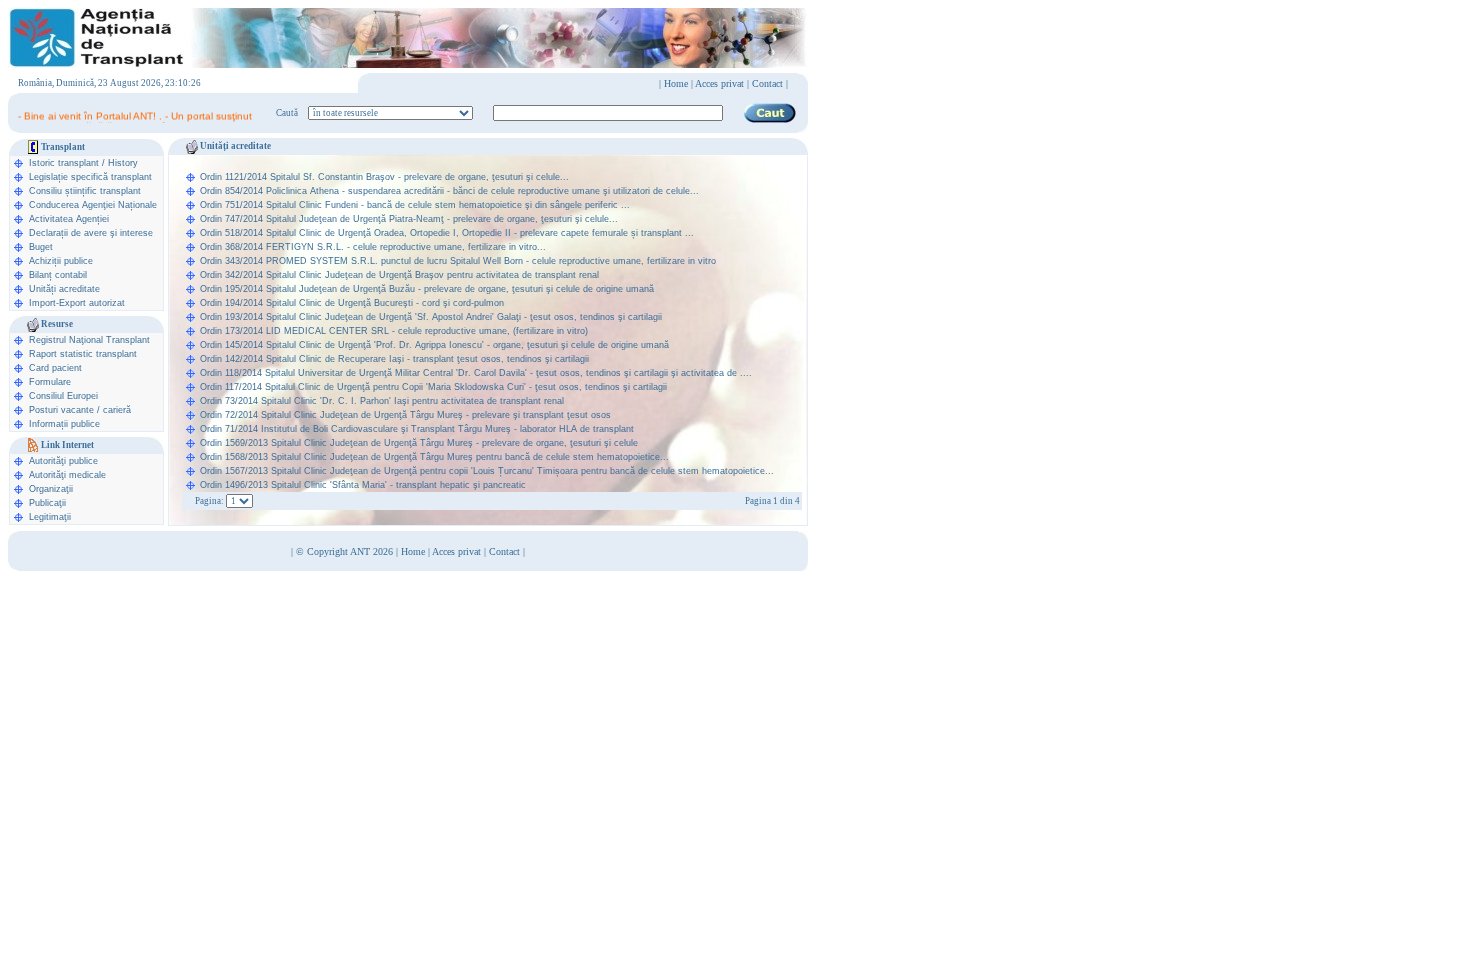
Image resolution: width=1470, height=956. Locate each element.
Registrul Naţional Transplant (89, 340)
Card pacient (55, 368)
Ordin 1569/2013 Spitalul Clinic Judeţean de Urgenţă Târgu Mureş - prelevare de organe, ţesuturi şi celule (419, 443)
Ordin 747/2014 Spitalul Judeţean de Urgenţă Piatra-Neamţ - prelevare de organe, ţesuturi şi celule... (409, 219)
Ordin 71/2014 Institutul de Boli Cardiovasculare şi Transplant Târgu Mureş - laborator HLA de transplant (417, 429)
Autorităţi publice (63, 461)
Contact (504, 551)
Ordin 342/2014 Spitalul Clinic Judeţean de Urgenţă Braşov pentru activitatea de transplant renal (399, 275)
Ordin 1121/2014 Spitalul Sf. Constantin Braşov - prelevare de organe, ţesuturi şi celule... (384, 177)
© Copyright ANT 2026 (346, 551)
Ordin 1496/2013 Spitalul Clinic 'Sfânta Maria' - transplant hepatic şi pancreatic (363, 485)
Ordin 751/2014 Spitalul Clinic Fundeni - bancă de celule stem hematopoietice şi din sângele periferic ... (415, 205)
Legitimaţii (50, 517)
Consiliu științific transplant (85, 191)
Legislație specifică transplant (90, 177)
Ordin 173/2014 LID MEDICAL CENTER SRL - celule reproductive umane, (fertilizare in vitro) (394, 331)
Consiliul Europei (63, 396)
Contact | (770, 83)
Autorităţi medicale (67, 475)
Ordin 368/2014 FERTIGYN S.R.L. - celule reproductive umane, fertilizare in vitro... (373, 247)
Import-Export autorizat (77, 303)
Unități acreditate (64, 289)
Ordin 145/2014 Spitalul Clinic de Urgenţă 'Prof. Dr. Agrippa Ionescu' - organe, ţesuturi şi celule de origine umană (434, 345)
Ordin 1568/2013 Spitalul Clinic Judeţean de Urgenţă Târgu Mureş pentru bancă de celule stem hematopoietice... (434, 457)
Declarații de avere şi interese (91, 233)
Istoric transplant (64, 163)
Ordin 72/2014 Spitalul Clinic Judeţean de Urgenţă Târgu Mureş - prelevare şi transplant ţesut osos (405, 415)
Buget (41, 247)
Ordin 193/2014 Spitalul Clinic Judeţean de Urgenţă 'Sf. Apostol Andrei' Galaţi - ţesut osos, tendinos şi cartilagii (431, 317)
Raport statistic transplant (83, 354)
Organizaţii (51, 489)
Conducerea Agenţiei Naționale (93, 205)
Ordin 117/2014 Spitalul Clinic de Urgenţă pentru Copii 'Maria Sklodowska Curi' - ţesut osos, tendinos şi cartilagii (433, 387)
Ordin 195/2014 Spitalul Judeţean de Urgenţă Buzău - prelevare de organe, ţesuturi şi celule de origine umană (427, 289)
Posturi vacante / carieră (80, 410)
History (123, 163)
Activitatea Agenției (69, 219)
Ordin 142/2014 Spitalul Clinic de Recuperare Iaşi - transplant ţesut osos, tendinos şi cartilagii (394, 359)
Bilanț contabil (58, 275)
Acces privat (719, 83)
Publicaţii (47, 503)
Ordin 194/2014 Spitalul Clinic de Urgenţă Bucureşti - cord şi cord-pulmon (352, 303)
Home (676, 83)
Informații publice (64, 424)
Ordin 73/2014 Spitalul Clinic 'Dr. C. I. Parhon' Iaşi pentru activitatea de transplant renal (382, 401)
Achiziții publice (61, 261)
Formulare (50, 382)
